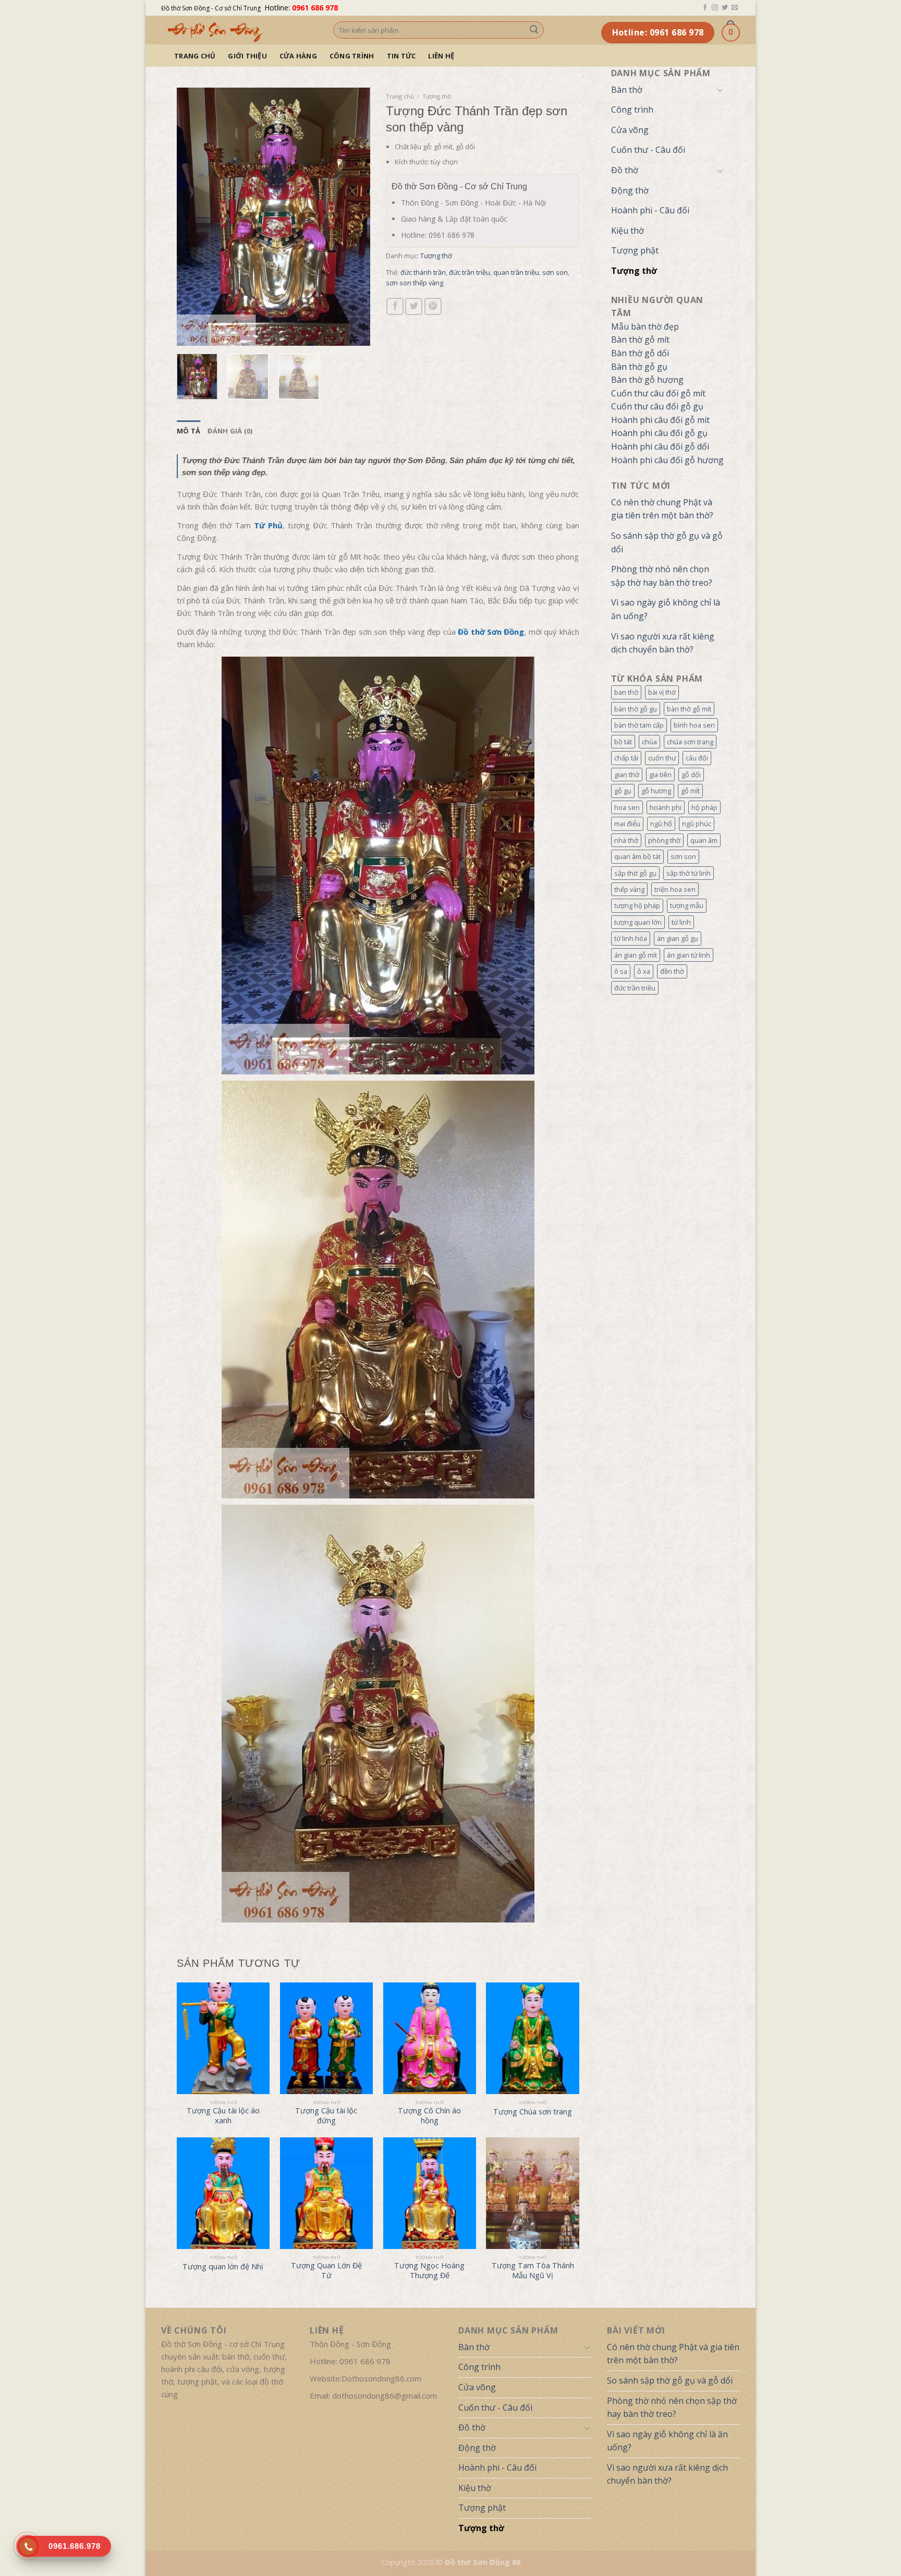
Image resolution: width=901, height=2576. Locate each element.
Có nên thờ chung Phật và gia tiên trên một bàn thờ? (662, 509)
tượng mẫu (687, 905)
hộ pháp (704, 807)
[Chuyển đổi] (720, 90)
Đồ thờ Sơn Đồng (491, 632)
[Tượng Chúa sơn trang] (532, 2038)
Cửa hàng (298, 56)
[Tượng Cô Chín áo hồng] (430, 2038)
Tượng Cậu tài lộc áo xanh (223, 2116)
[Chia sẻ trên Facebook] (395, 306)
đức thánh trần (423, 272)
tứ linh (681, 922)
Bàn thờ (627, 90)
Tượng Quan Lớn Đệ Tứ (326, 2271)
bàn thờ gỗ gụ (636, 709)
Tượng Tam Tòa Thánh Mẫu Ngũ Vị (533, 2271)
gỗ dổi (691, 775)
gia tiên (660, 775)
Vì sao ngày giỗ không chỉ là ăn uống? (666, 609)
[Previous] (194, 217)
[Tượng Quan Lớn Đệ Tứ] (326, 2193)
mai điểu (627, 824)
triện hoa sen (675, 889)
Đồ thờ (625, 170)
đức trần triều (635, 988)
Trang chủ (195, 56)
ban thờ (626, 692)
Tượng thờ (634, 271)
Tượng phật (635, 250)
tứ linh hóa (631, 938)
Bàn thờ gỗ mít (640, 340)
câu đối (697, 758)
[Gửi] (534, 30)
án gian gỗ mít (636, 955)
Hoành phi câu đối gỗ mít (660, 420)
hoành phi (666, 807)
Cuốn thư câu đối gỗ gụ (657, 406)
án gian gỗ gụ (678, 938)
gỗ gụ (623, 791)
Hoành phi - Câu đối (650, 210)
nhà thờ (626, 840)
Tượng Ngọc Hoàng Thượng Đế (429, 2271)
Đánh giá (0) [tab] (230, 431)
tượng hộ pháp (637, 905)
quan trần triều (516, 272)
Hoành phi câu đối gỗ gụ (659, 433)
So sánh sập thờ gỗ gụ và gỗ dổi (667, 542)
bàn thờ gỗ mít (689, 709)
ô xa (644, 971)
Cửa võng (630, 130)
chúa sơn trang (690, 742)
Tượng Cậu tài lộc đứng (326, 2116)
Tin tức (401, 56)
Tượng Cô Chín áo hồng (429, 2116)
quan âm (704, 840)
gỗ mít (690, 791)
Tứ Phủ (268, 525)
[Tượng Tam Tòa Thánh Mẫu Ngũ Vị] (532, 2193)
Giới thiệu (247, 56)
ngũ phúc (697, 824)
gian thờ (627, 775)
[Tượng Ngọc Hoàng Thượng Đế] (430, 2193)
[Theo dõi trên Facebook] (705, 8)
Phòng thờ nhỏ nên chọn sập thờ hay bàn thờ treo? (662, 576)
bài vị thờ (662, 692)
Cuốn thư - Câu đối (648, 150)
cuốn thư (662, 758)
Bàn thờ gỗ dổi (640, 353)
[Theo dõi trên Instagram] (715, 8)
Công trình (352, 56)
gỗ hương (656, 791)
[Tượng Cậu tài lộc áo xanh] (223, 2038)
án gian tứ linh (689, 955)
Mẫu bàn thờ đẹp (645, 326)
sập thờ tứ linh (689, 873)
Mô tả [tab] (188, 431)
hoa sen (627, 807)
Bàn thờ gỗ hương (647, 380)
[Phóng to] (191, 333)
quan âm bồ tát (637, 856)
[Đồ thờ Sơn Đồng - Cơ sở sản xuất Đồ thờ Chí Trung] (239, 30)
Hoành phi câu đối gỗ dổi (660, 446)
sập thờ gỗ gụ (635, 873)
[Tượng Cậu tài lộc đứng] (326, 2038)
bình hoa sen (694, 725)
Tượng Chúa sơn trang (533, 2112)
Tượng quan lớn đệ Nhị (223, 2267)
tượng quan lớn (638, 922)
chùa (649, 742)
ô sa (621, 971)
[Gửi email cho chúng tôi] (735, 8)
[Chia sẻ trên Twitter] (414, 306)
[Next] (353, 217)
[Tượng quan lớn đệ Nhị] (223, 2193)
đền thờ (672, 971)
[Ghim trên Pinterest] (433, 306)
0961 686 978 (315, 8)
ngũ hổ (661, 824)
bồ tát (623, 742)
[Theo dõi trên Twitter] (725, 8)
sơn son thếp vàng (415, 283)
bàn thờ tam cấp (639, 725)
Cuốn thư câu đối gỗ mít (658, 393)
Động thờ (630, 190)
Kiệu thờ (628, 231)
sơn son (683, 856)
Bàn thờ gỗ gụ (639, 367)
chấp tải (626, 758)
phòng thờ (664, 840)
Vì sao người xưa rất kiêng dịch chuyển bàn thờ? (663, 643)
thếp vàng (629, 889)
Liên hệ (441, 56)
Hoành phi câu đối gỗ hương (667, 460)
